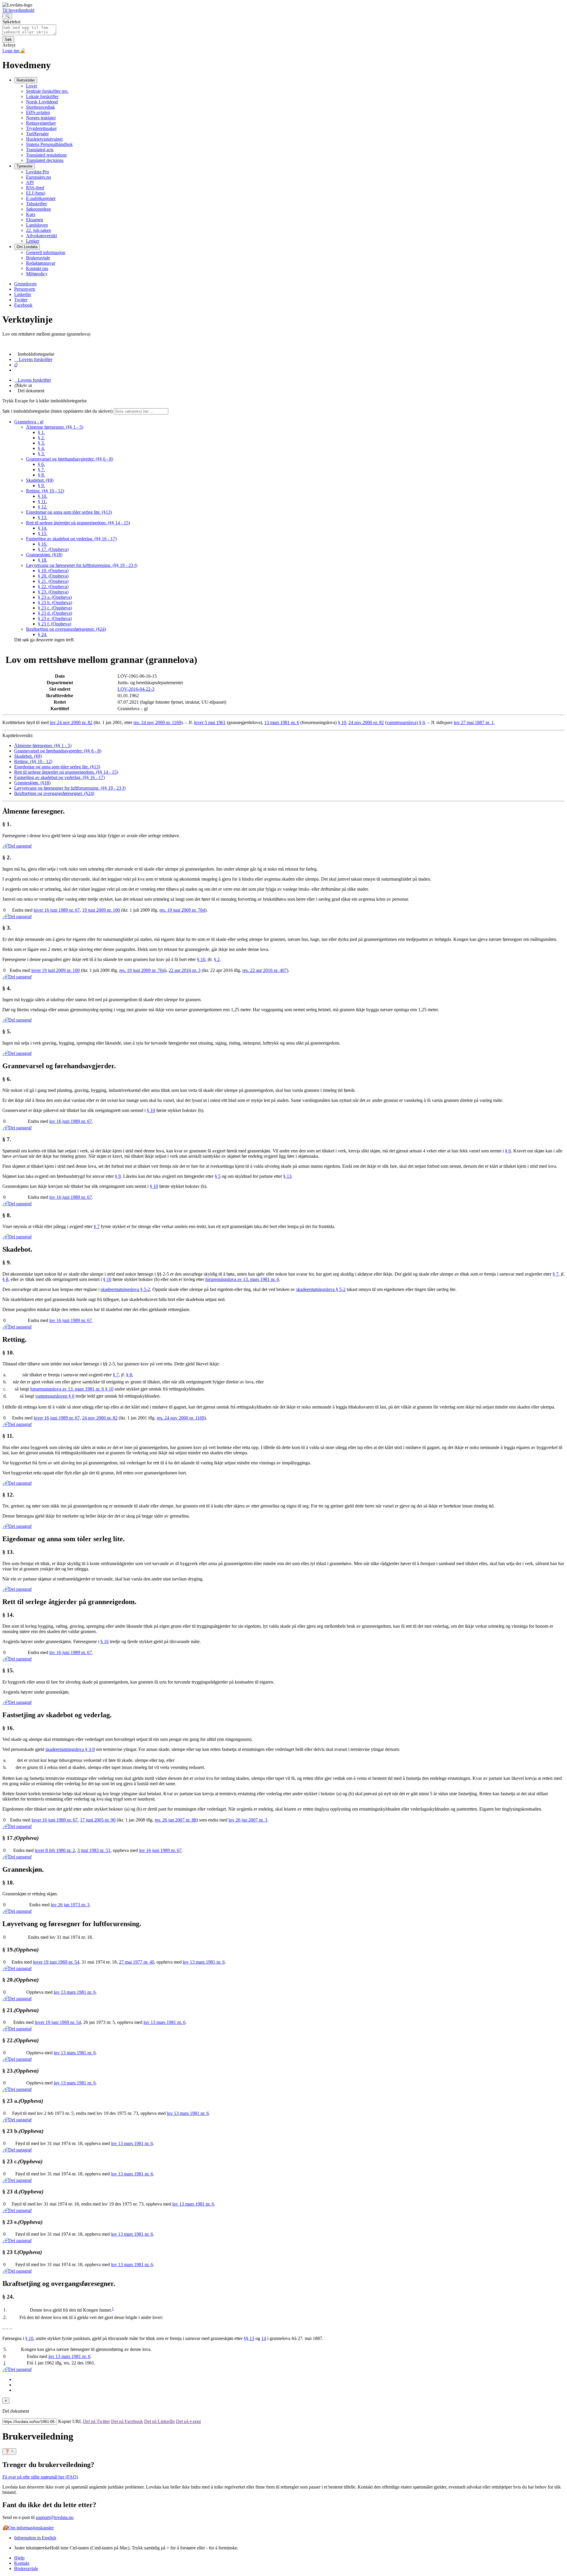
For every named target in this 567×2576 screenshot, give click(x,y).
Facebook (23, 305)
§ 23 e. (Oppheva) (55, 618)
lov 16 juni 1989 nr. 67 (71, 1121)
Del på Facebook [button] (127, 2421)
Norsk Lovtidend (42, 102)
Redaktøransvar (41, 263)
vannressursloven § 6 (55, 1396)
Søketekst (11, 22)
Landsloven (37, 225)
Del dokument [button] (29, 391)
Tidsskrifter (36, 204)
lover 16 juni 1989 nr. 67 (57, 910)
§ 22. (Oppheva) (53, 587)
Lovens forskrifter (33, 380)
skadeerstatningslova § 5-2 (125, 1289)
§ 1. (41, 432)
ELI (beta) (36, 193)
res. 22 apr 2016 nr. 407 (265, 970)
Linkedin (23, 294)
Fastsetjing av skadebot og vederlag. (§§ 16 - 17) (71, 539)
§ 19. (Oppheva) (53, 571)
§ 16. (43, 544)
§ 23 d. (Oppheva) (55, 613)
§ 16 (105, 1641)
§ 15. (43, 533)
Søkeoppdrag (38, 209)
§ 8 (5, 1279)
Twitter (21, 300)
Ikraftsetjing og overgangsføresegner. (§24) (66, 629)
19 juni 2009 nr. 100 (101, 910)
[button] (38, 354)
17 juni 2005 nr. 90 (98, 1820)
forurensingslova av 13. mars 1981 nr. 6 (242, 1279)
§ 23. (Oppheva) (53, 592)
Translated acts (40, 150)
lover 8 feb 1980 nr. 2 (55, 1850)
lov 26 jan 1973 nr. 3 (70, 1905)
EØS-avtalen (38, 112)
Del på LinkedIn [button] (159, 2421)
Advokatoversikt (41, 236)
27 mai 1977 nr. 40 (137, 1962)
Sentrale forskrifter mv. (47, 91)
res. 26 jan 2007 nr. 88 (176, 1820)
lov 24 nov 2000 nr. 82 (71, 722)
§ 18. (43, 560)
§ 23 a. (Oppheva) (55, 597)
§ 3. (41, 443)
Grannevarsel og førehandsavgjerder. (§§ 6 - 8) (70, 459)
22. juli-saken (39, 230)
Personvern (25, 289)
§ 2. (41, 438)
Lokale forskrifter (42, 96)
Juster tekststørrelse (126, 2548)
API (30, 182)
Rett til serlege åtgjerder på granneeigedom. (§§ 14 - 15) (78, 523)
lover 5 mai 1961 (210, 722)
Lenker (33, 241)
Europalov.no (39, 177)
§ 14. (43, 528)
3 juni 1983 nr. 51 (94, 1850)
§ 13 (287, 1176)
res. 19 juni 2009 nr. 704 (182, 910)
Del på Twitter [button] (96, 2421)
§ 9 (118, 1176)
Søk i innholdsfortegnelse (57, 411)
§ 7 (97, 1226)
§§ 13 (249, 2338)
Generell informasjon (46, 252)
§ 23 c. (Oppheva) (55, 608)
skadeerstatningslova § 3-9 (70, 1749)
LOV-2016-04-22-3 (136, 689)
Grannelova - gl (29, 422)
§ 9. (41, 486)
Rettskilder (26, 80)
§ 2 (217, 959)
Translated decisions (45, 160)
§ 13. (43, 517)
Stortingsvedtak (40, 107)
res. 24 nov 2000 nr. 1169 (157, 722)
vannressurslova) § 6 (406, 722)
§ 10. (43, 496)
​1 (113, 2309)
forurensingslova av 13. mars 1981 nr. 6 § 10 (72, 1389)
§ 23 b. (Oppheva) (55, 602)
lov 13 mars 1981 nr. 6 (204, 1962)
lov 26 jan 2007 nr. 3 (248, 1820)
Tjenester (25, 166)
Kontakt (22, 2563)
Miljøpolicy (37, 274)
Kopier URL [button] (70, 2421)
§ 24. (43, 634)
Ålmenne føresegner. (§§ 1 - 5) (55, 427)
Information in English (35, 2538)
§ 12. (43, 507)
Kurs (31, 214)
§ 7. (41, 470)
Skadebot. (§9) (40, 480)
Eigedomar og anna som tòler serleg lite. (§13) (69, 512)
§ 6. (41, 464)
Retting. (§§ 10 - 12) (45, 491)
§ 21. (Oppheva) (53, 581)
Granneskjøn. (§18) (44, 555)
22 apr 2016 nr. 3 (185, 970)
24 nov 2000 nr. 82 (366, 722)
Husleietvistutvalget (44, 139)
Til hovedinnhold (18, 10)
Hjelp (19, 2558)
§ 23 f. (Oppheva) (54, 624)
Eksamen (35, 220)
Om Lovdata (27, 247)
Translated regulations (46, 155)
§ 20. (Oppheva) (53, 576)
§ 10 (342, 722)
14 (264, 2338)
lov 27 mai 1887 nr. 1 (474, 722)
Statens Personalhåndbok (49, 144)
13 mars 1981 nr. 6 (282, 722)
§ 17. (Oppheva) (53, 549)
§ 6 (508, 1151)
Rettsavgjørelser (41, 123)
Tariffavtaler (37, 134)
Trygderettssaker (41, 128)
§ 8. (41, 475)
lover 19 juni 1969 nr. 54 (56, 1962)
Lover (32, 86)
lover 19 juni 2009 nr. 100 (56, 970)
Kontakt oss (37, 268)
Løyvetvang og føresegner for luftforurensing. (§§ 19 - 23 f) (82, 565)
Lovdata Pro (38, 172)
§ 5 (218, 1176)
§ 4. (41, 448)
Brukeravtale (38, 258)
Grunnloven (25, 284)
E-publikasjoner (41, 198)
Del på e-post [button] (188, 2421)
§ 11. (42, 501)
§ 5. (41, 454)
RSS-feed (35, 188)
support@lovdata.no (55, 2517)
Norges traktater (41, 118)
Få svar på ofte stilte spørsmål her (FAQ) (40, 2477)
